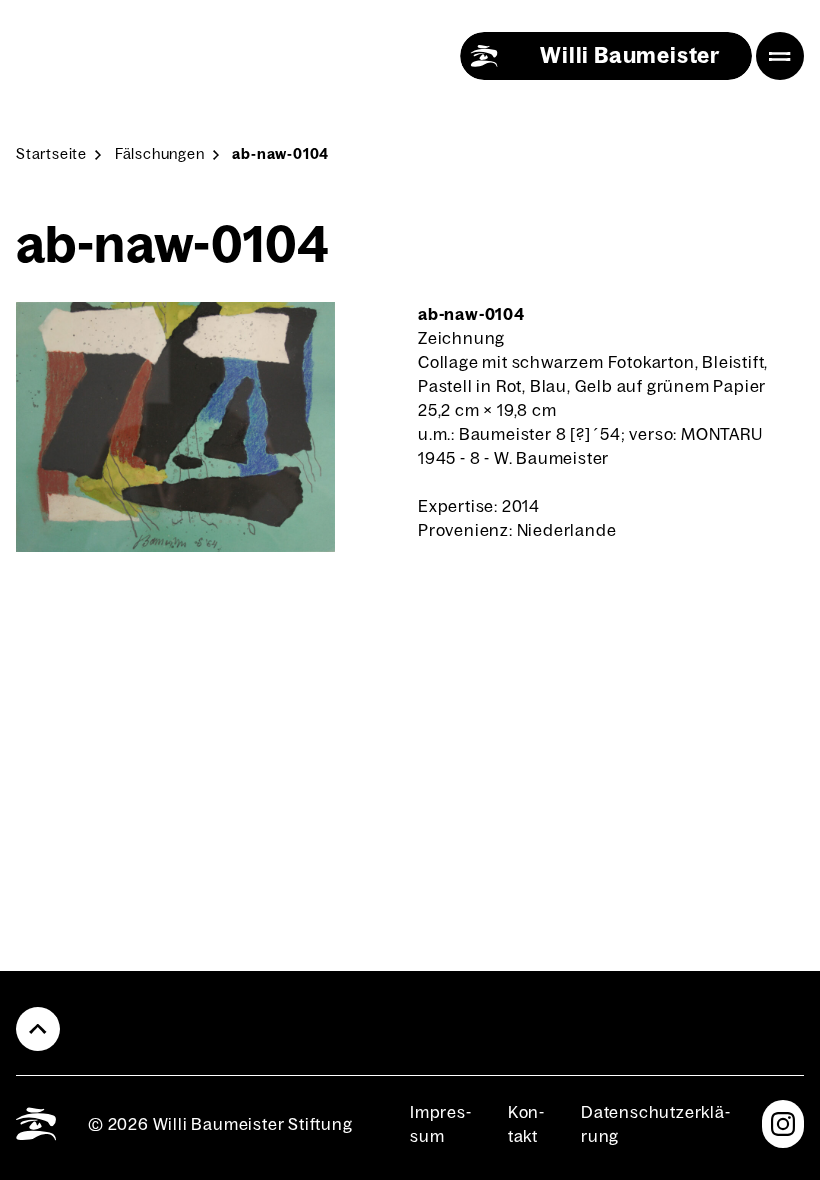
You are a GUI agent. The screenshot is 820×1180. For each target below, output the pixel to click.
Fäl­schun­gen (160, 154)
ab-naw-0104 (280, 154)
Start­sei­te (51, 154)
